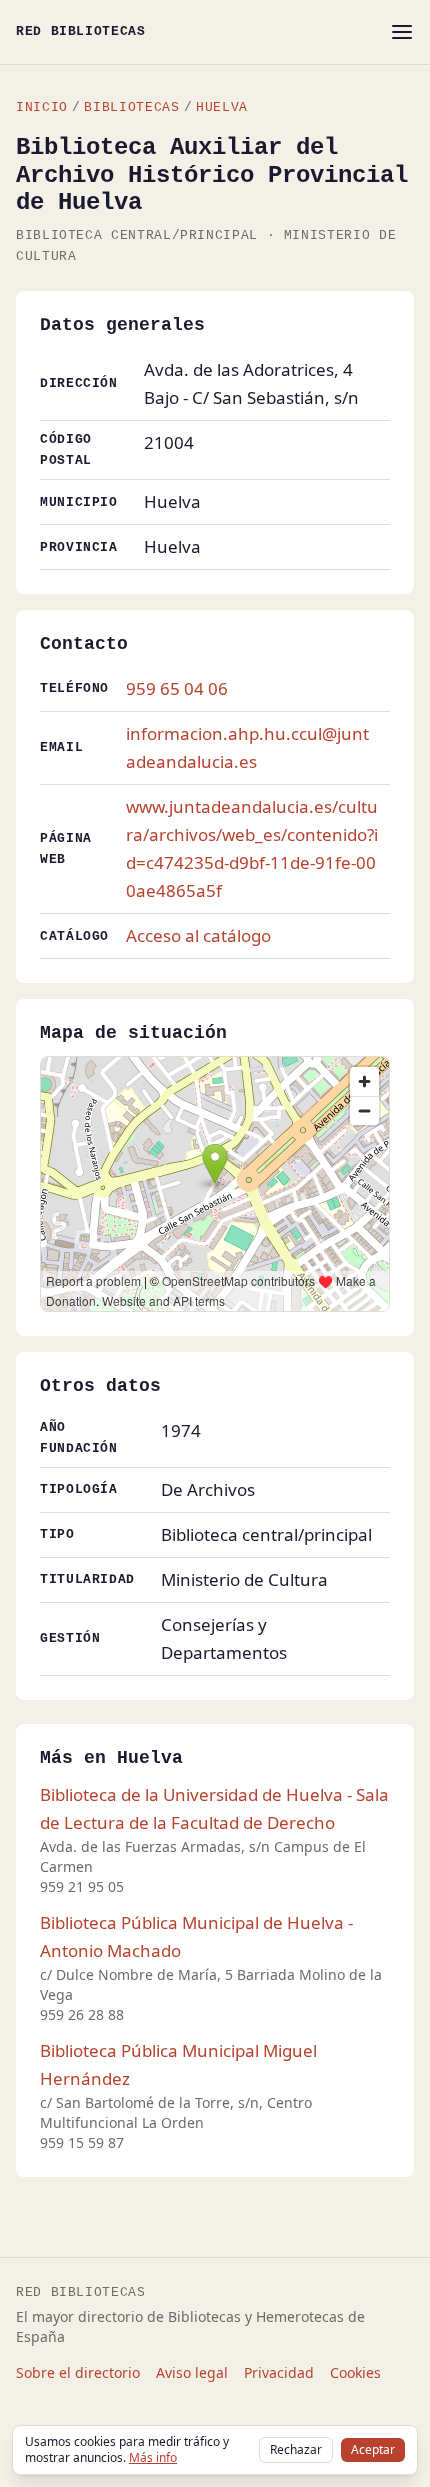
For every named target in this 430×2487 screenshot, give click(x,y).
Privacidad (279, 2372)
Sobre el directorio (78, 2372)
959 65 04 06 (177, 688)
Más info (153, 2457)
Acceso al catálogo (198, 935)
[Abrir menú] (402, 32)
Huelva (222, 107)
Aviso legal (192, 2372)
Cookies (355, 2372)
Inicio (42, 107)
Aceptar (373, 2449)
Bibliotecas (131, 107)
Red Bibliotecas (81, 31)
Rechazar (296, 2449)
